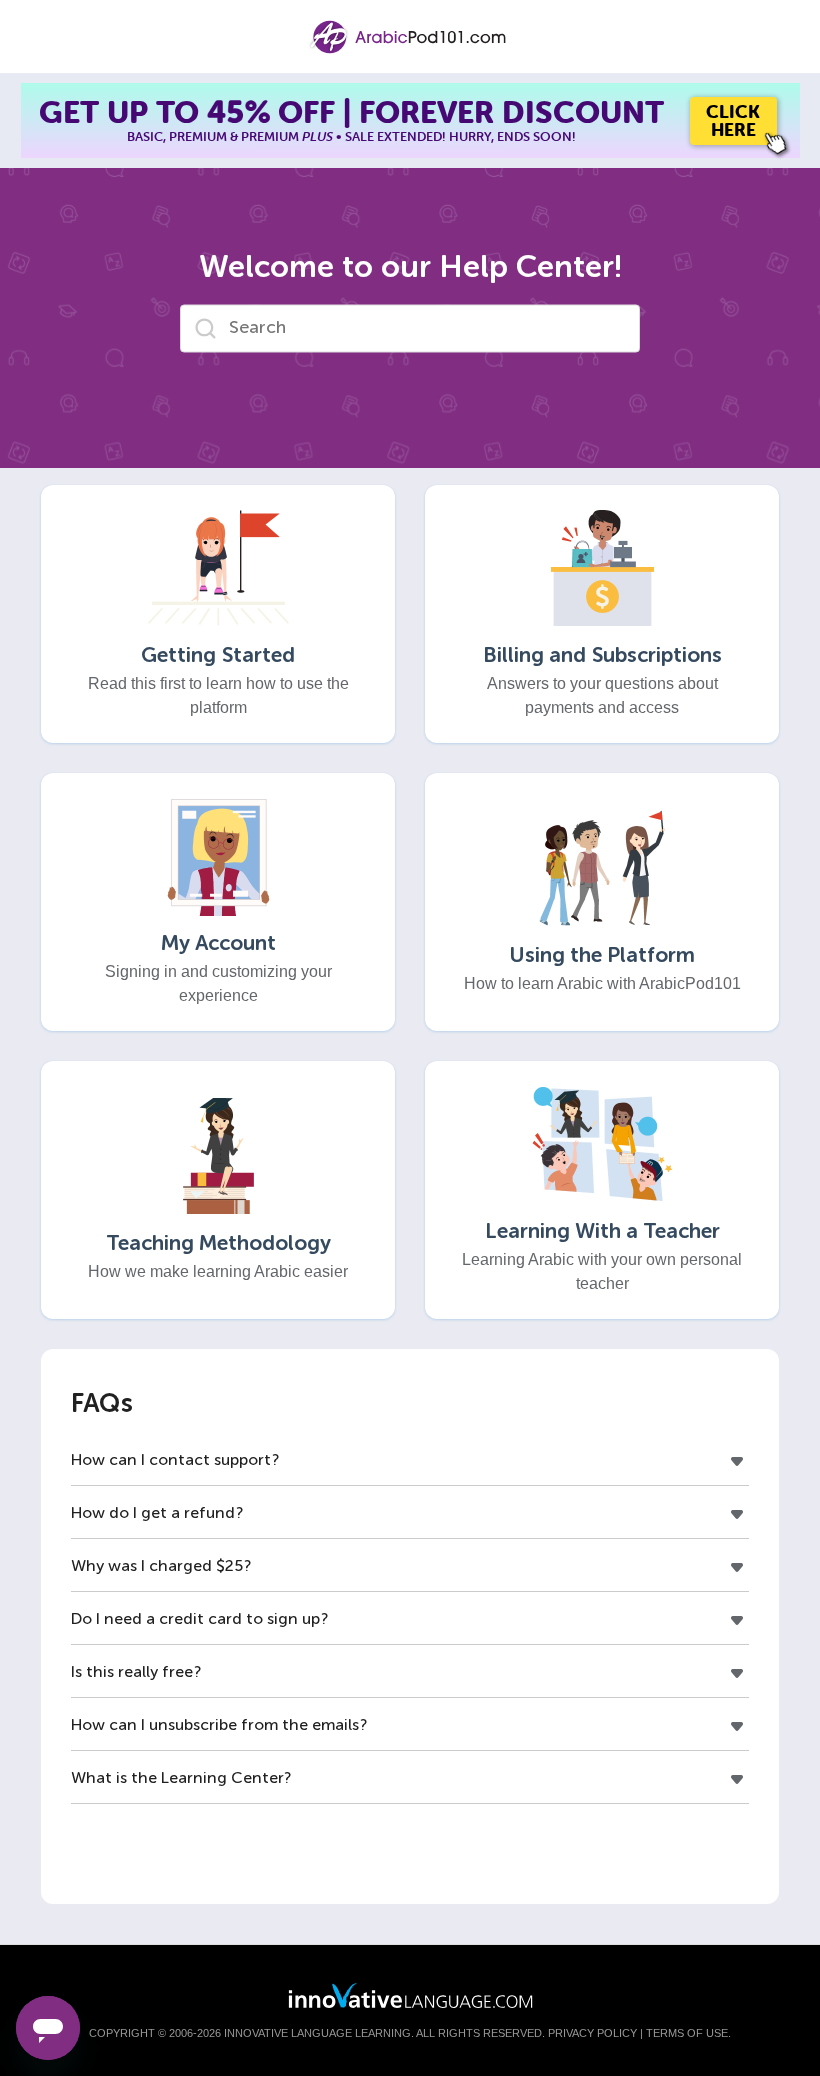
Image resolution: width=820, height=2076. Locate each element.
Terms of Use (687, 2033)
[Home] (409, 37)
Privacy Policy (592, 2033)
